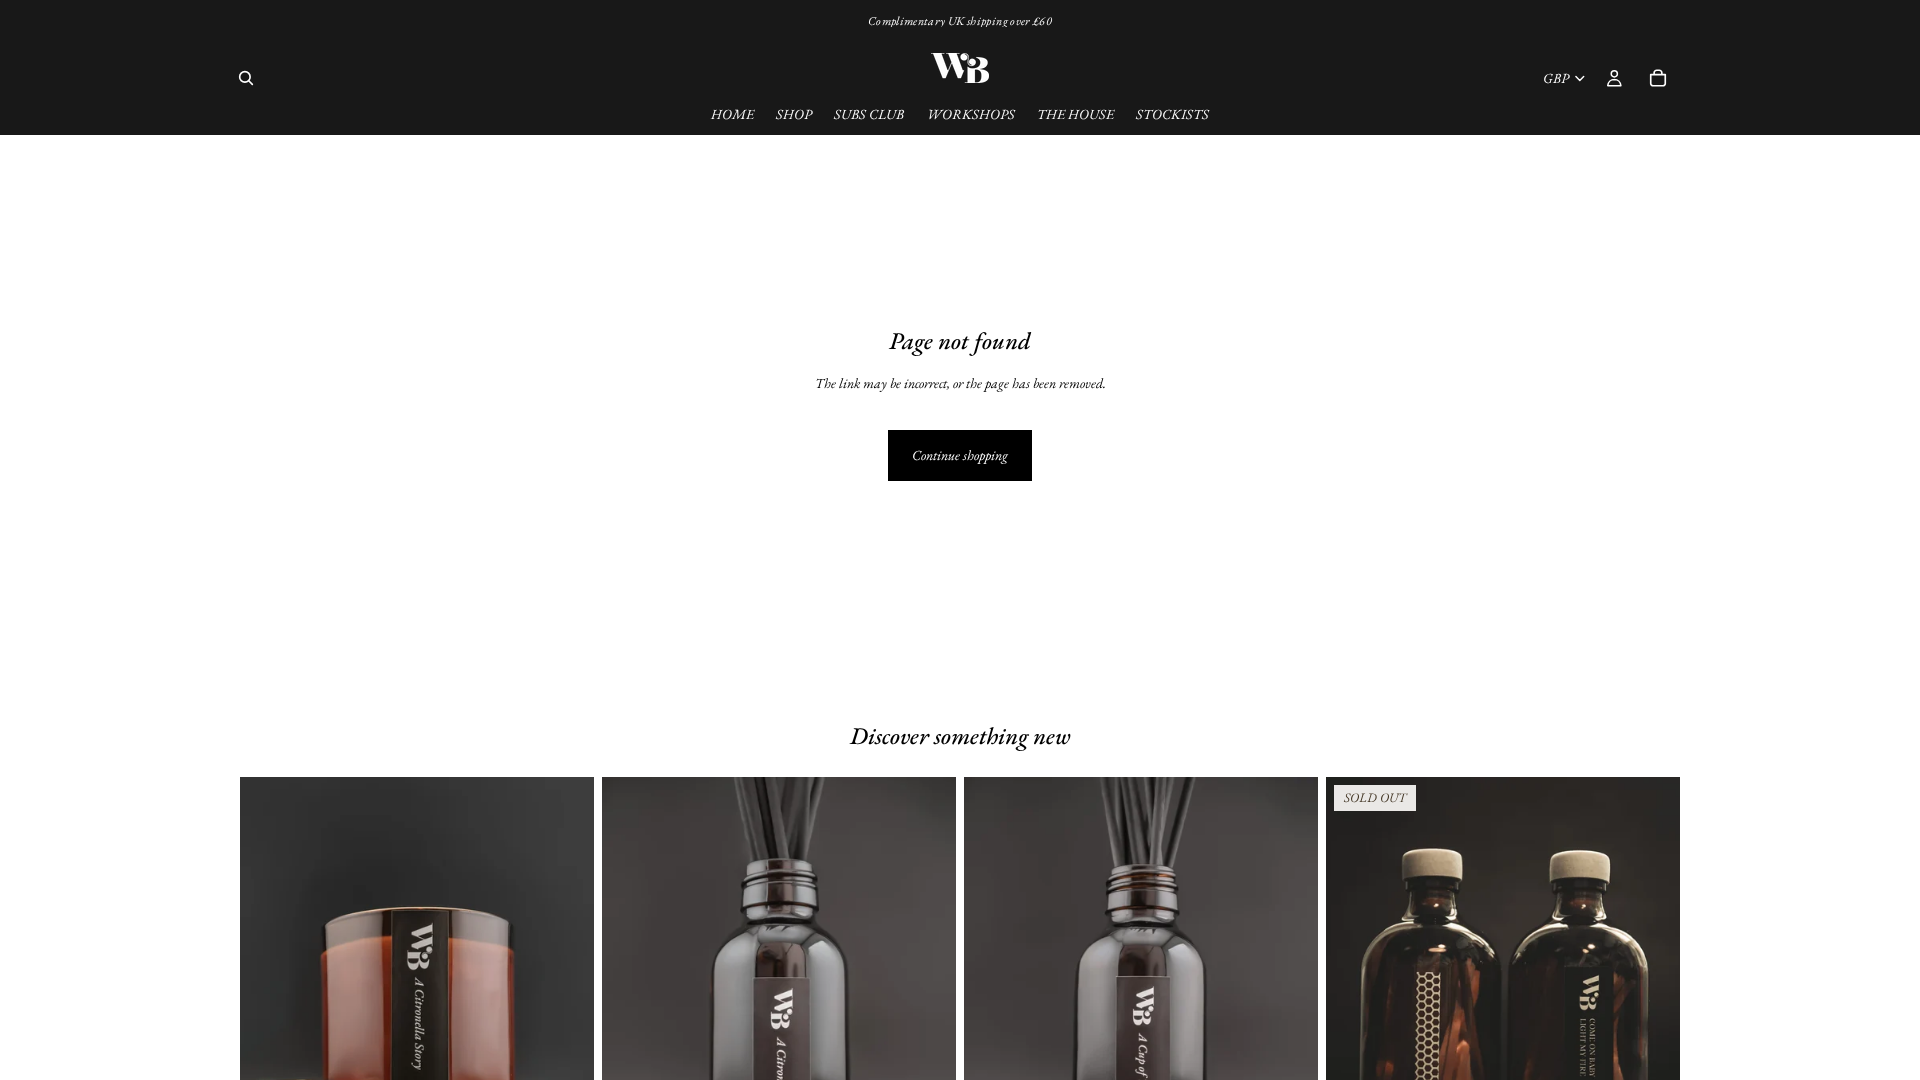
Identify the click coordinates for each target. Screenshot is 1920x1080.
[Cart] (1658, 78)
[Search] (246, 78)
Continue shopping (960, 455)
